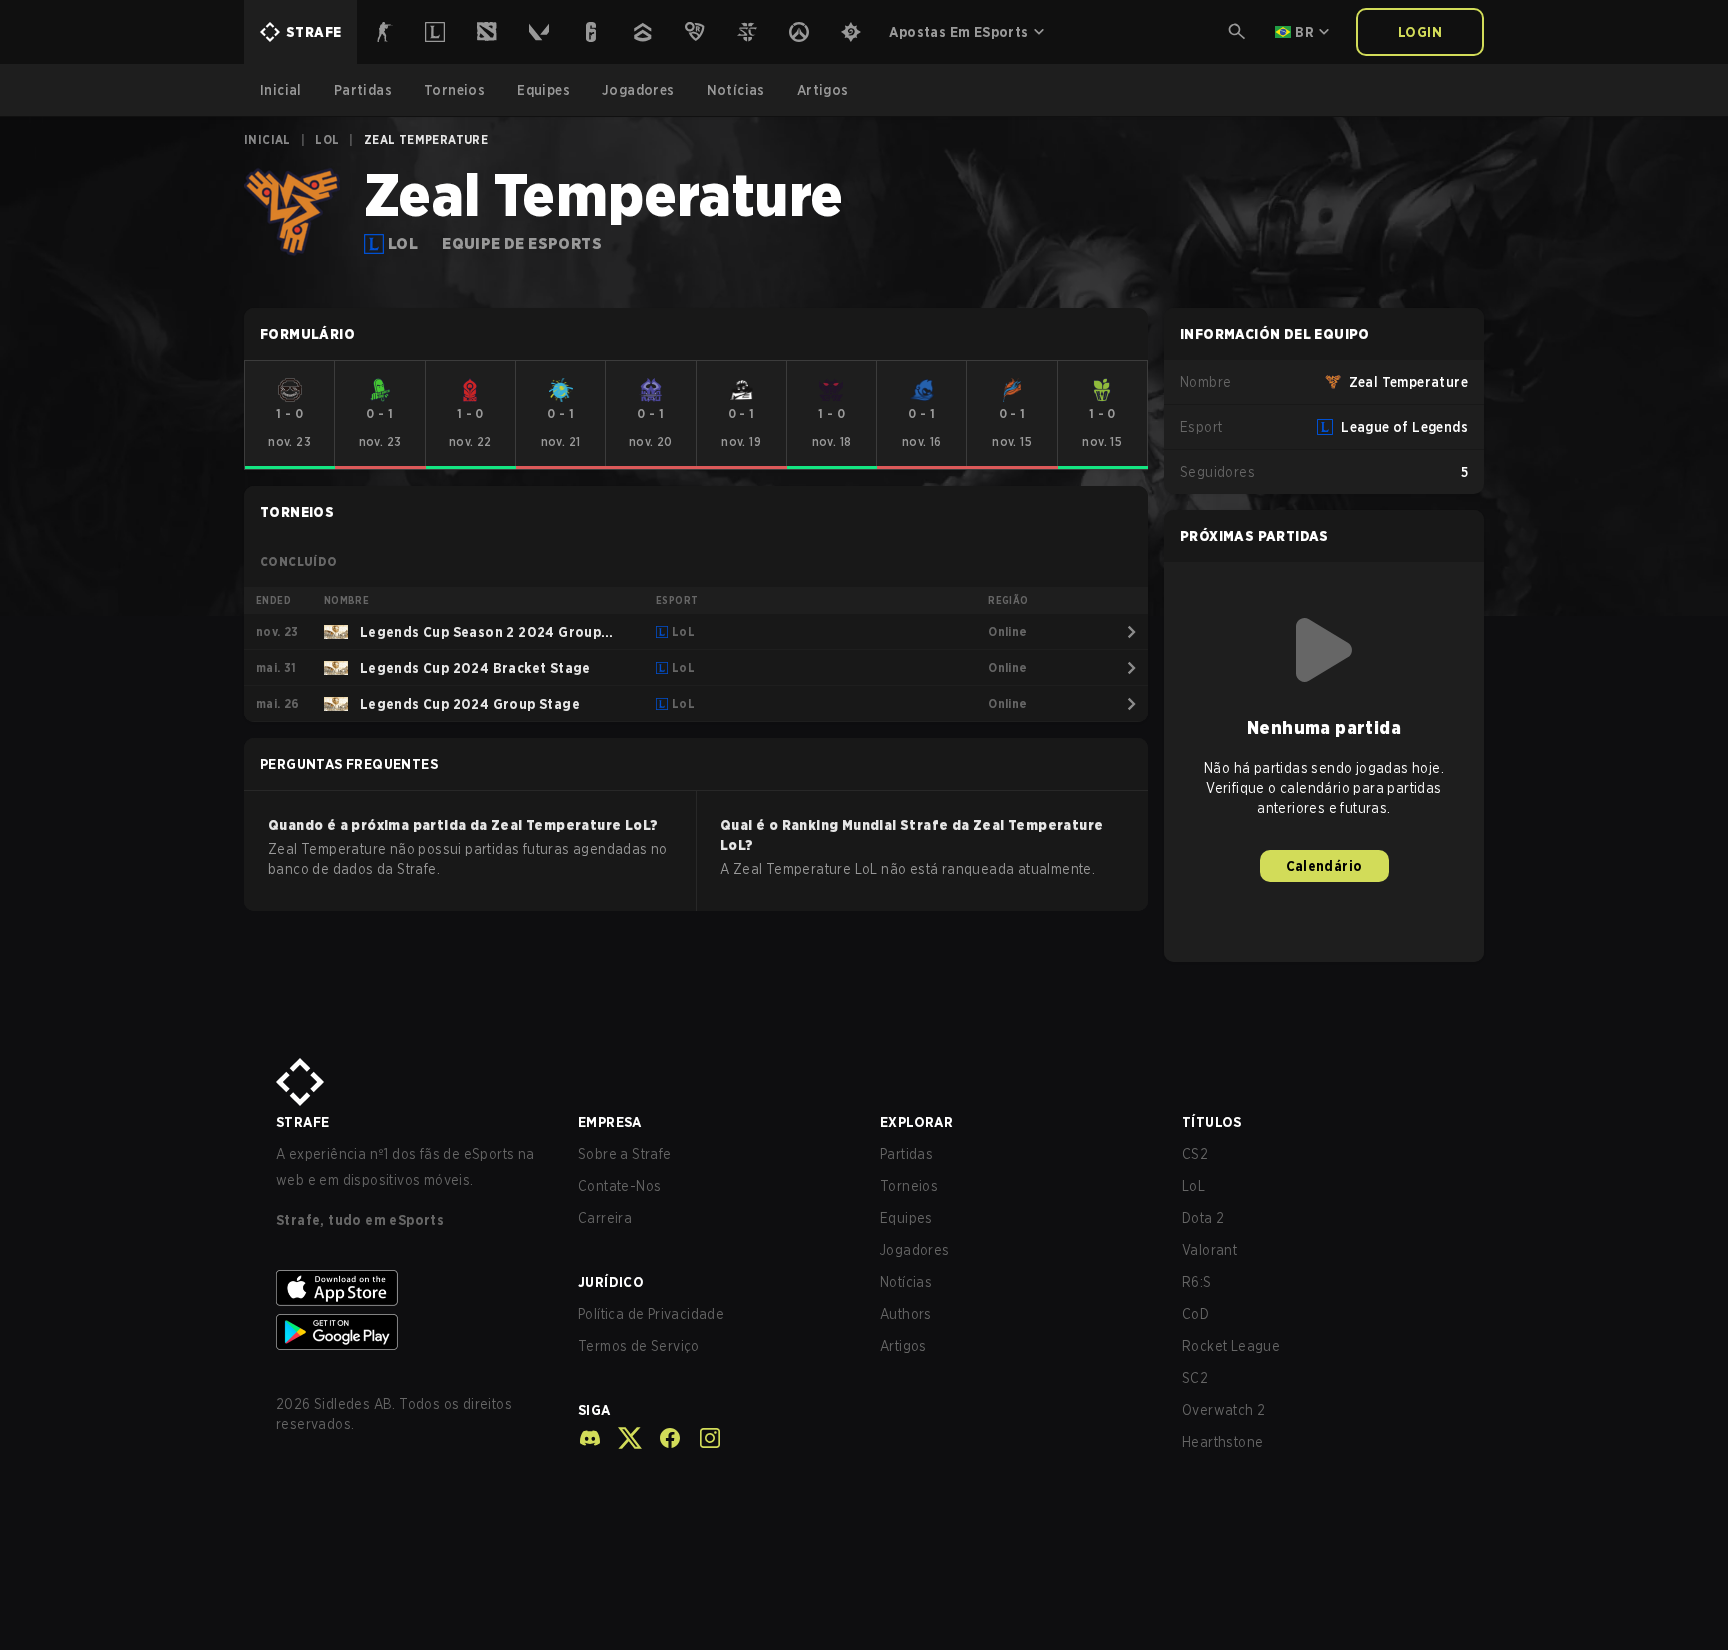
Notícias (906, 1282)
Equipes (906, 1218)
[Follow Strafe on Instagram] (702, 1438)
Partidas (906, 1154)
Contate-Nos (619, 1186)
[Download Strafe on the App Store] (411, 1288)
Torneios (909, 1186)
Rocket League (1231, 1346)
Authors (906, 1314)
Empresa (610, 1122)
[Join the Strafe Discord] (590, 1438)
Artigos (903, 1346)
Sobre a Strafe (625, 1154)
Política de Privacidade (651, 1314)
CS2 (1195, 1154)
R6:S (1197, 1282)
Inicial (267, 139)
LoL (327, 139)
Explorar (916, 1122)
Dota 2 (1203, 1218)
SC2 (1195, 1378)
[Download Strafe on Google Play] (411, 1332)
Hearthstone (1222, 1442)
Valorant (1209, 1250)
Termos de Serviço (639, 1346)
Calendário (1324, 866)
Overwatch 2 (1223, 1410)
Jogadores (915, 1250)
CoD (1195, 1314)
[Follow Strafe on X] (622, 1438)
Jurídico (611, 1282)
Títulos (1212, 1122)
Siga (594, 1410)
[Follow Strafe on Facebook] (662, 1438)
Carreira (605, 1218)
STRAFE (302, 1122)
